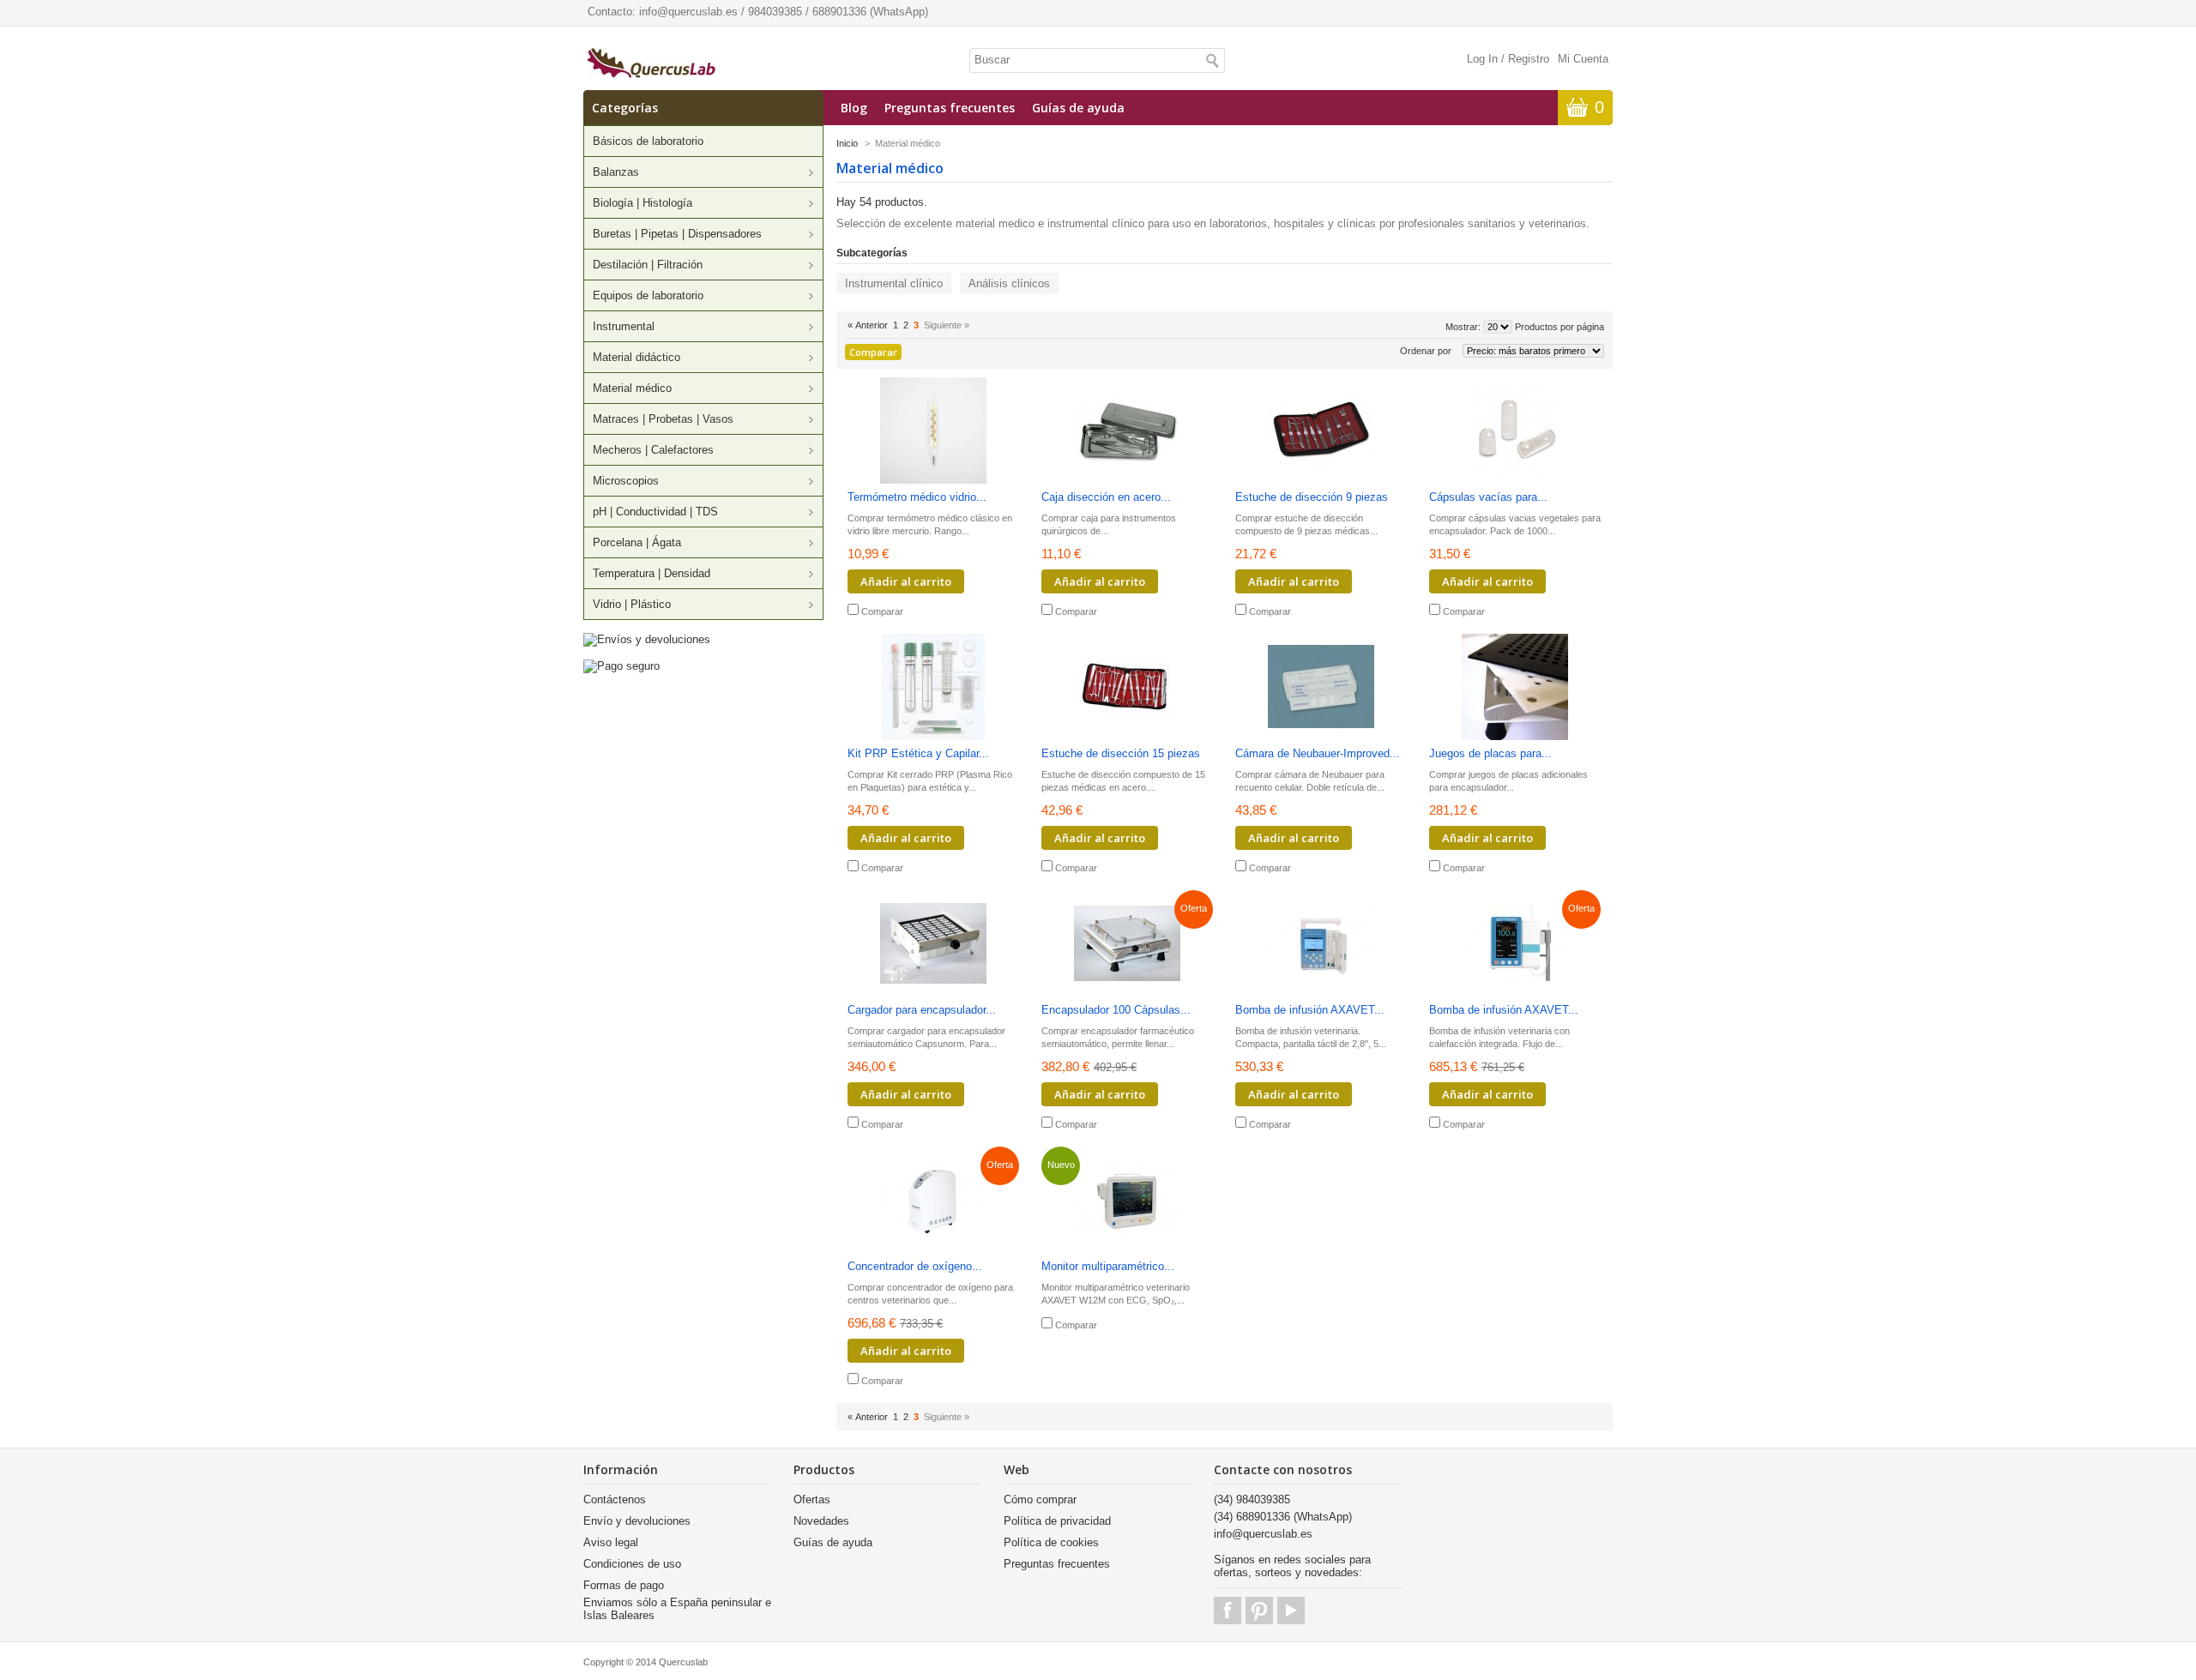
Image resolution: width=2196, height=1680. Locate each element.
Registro (1529, 59)
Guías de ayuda (1078, 108)
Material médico (632, 388)
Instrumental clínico (894, 283)
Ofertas (812, 1499)
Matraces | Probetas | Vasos (663, 419)
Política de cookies (1051, 1542)
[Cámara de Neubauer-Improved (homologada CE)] (1321, 688)
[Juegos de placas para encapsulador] (1515, 688)
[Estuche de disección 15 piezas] (1127, 688)
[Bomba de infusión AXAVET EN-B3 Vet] (1321, 945)
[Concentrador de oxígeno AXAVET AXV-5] (933, 1201)
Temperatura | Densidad (652, 573)
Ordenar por (1426, 351)
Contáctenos (615, 1499)
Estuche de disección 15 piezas (1121, 753)
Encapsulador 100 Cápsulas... (1116, 1010)
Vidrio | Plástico (632, 604)
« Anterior (868, 325)
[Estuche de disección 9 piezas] (1321, 432)
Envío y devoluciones (637, 1521)
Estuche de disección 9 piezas (1312, 497)
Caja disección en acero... (1106, 497)
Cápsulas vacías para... (1488, 497)
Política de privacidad (1057, 1521)
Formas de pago (624, 1585)
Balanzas (616, 172)
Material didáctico (636, 357)
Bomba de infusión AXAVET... (1310, 1010)
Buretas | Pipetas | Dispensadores (677, 234)
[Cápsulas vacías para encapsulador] (1515, 432)
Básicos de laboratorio (648, 141)
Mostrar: (1463, 327)
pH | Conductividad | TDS (655, 512)
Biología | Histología (643, 203)
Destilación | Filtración (648, 265)
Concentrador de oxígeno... (915, 1266)
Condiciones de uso (632, 1564)
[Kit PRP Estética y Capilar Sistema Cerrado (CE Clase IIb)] (933, 688)
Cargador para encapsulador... (922, 1010)
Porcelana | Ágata (637, 542)
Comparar (882, 611)
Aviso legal (611, 1542)
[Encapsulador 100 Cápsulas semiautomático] (1127, 945)
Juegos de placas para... (1490, 753)
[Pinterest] (1259, 1611)
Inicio (847, 143)
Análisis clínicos (1009, 283)
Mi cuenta (1583, 59)
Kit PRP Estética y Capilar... (918, 753)
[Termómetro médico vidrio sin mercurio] (933, 432)
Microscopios (626, 481)
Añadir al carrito (906, 581)
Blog (854, 108)
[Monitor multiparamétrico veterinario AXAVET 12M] (1127, 1201)
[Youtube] (1291, 1611)
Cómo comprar (1040, 1499)
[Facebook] (1228, 1611)
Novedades (821, 1521)
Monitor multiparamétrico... (1108, 1266)
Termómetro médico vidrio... (917, 497)
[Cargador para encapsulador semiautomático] (933, 945)
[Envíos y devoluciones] (647, 639)
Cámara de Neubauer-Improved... (1318, 753)
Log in (1482, 59)
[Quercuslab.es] (652, 64)
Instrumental (624, 326)
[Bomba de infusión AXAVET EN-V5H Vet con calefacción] (1515, 945)
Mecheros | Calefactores (653, 450)
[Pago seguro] (621, 666)
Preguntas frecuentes (950, 108)
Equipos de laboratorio (648, 295)
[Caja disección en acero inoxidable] (1127, 432)
